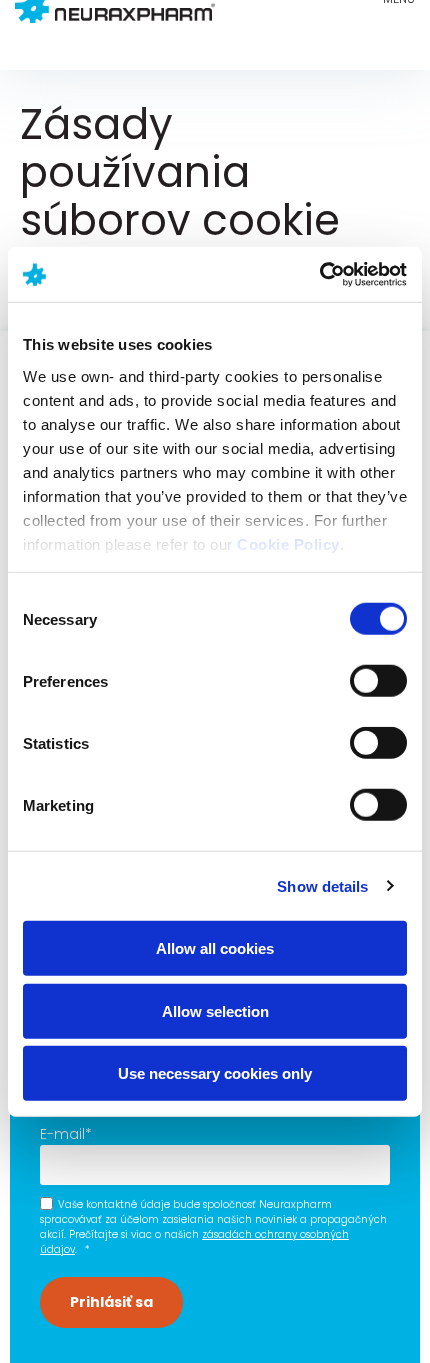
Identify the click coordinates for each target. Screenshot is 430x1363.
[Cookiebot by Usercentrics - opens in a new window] (319, 274)
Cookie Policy (288, 543)
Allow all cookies (215, 948)
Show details (322, 885)
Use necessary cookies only (215, 1073)
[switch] (378, 681)
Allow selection (215, 1010)
